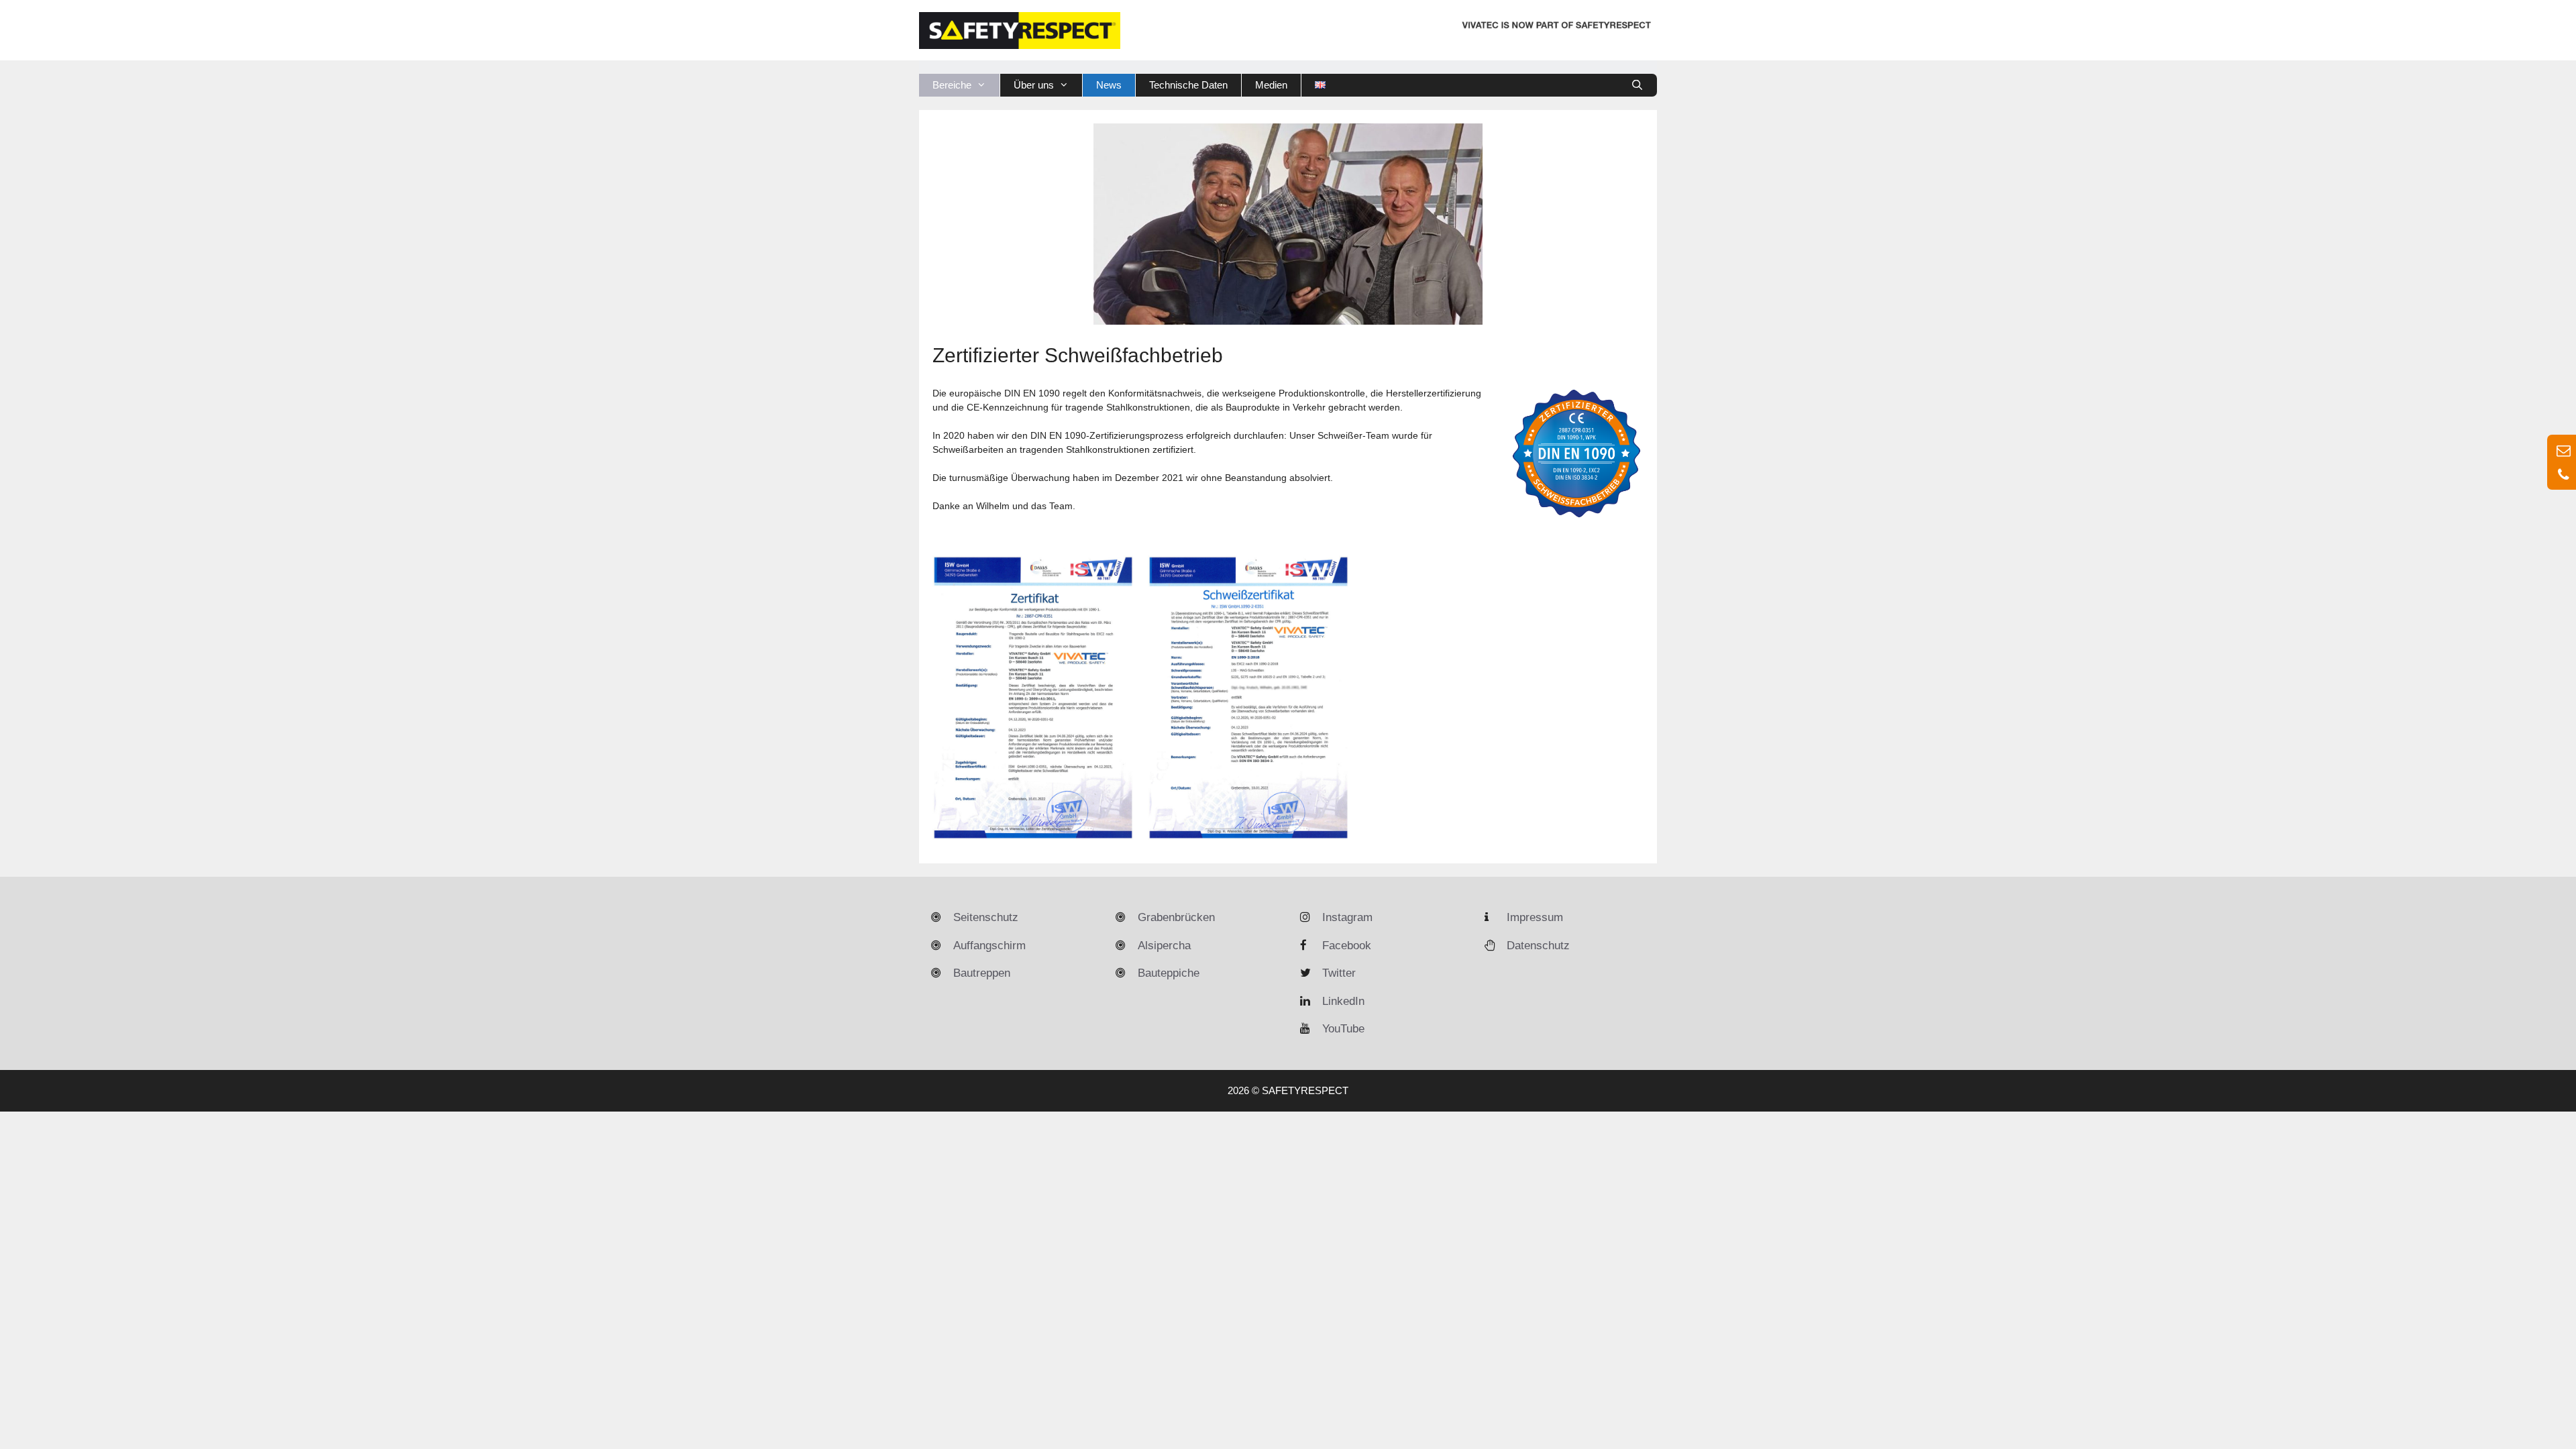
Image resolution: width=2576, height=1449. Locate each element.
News (1109, 85)
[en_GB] (1320, 85)
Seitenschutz (986, 917)
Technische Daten (1188, 85)
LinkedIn (1343, 1001)
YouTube (1343, 1029)
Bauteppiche (1169, 973)
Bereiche (952, 85)
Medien (1271, 85)
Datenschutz (1538, 946)
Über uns (1034, 85)
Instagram (1347, 917)
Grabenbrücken (1176, 917)
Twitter (1339, 973)
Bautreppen (982, 973)
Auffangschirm (989, 946)
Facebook (1347, 946)
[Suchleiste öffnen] (1637, 85)
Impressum (1535, 917)
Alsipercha (1164, 946)
